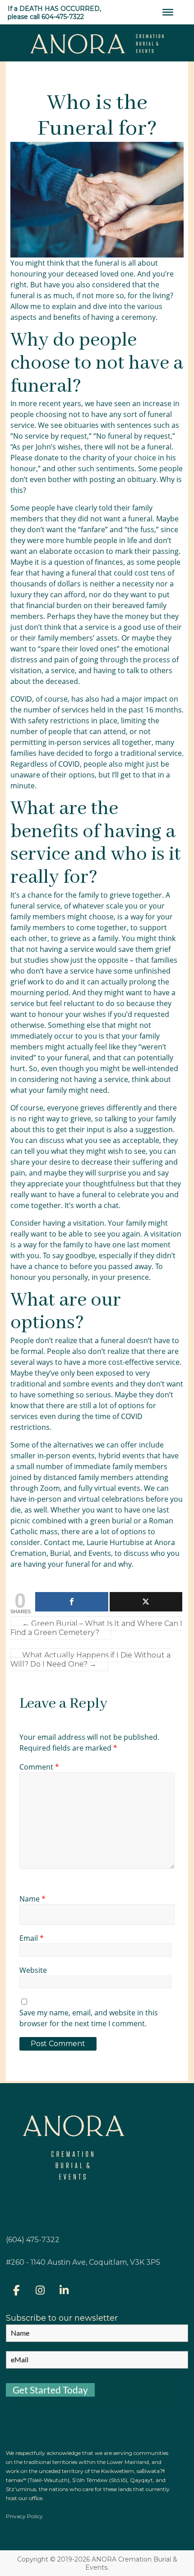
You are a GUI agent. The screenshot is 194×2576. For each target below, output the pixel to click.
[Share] (72, 1602)
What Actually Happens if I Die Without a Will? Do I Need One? (90, 1660)
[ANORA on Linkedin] (64, 2291)
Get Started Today (50, 2390)
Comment (39, 1767)
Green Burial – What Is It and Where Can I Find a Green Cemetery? (96, 1628)
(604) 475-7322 (33, 2240)
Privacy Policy (24, 2516)
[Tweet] (146, 1602)
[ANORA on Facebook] (16, 2291)
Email (32, 1938)
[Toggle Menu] (168, 12)
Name (32, 1899)
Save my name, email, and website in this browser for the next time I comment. (89, 2018)
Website (33, 1970)
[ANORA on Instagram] (40, 2291)
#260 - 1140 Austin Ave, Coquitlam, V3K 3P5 (83, 2262)
